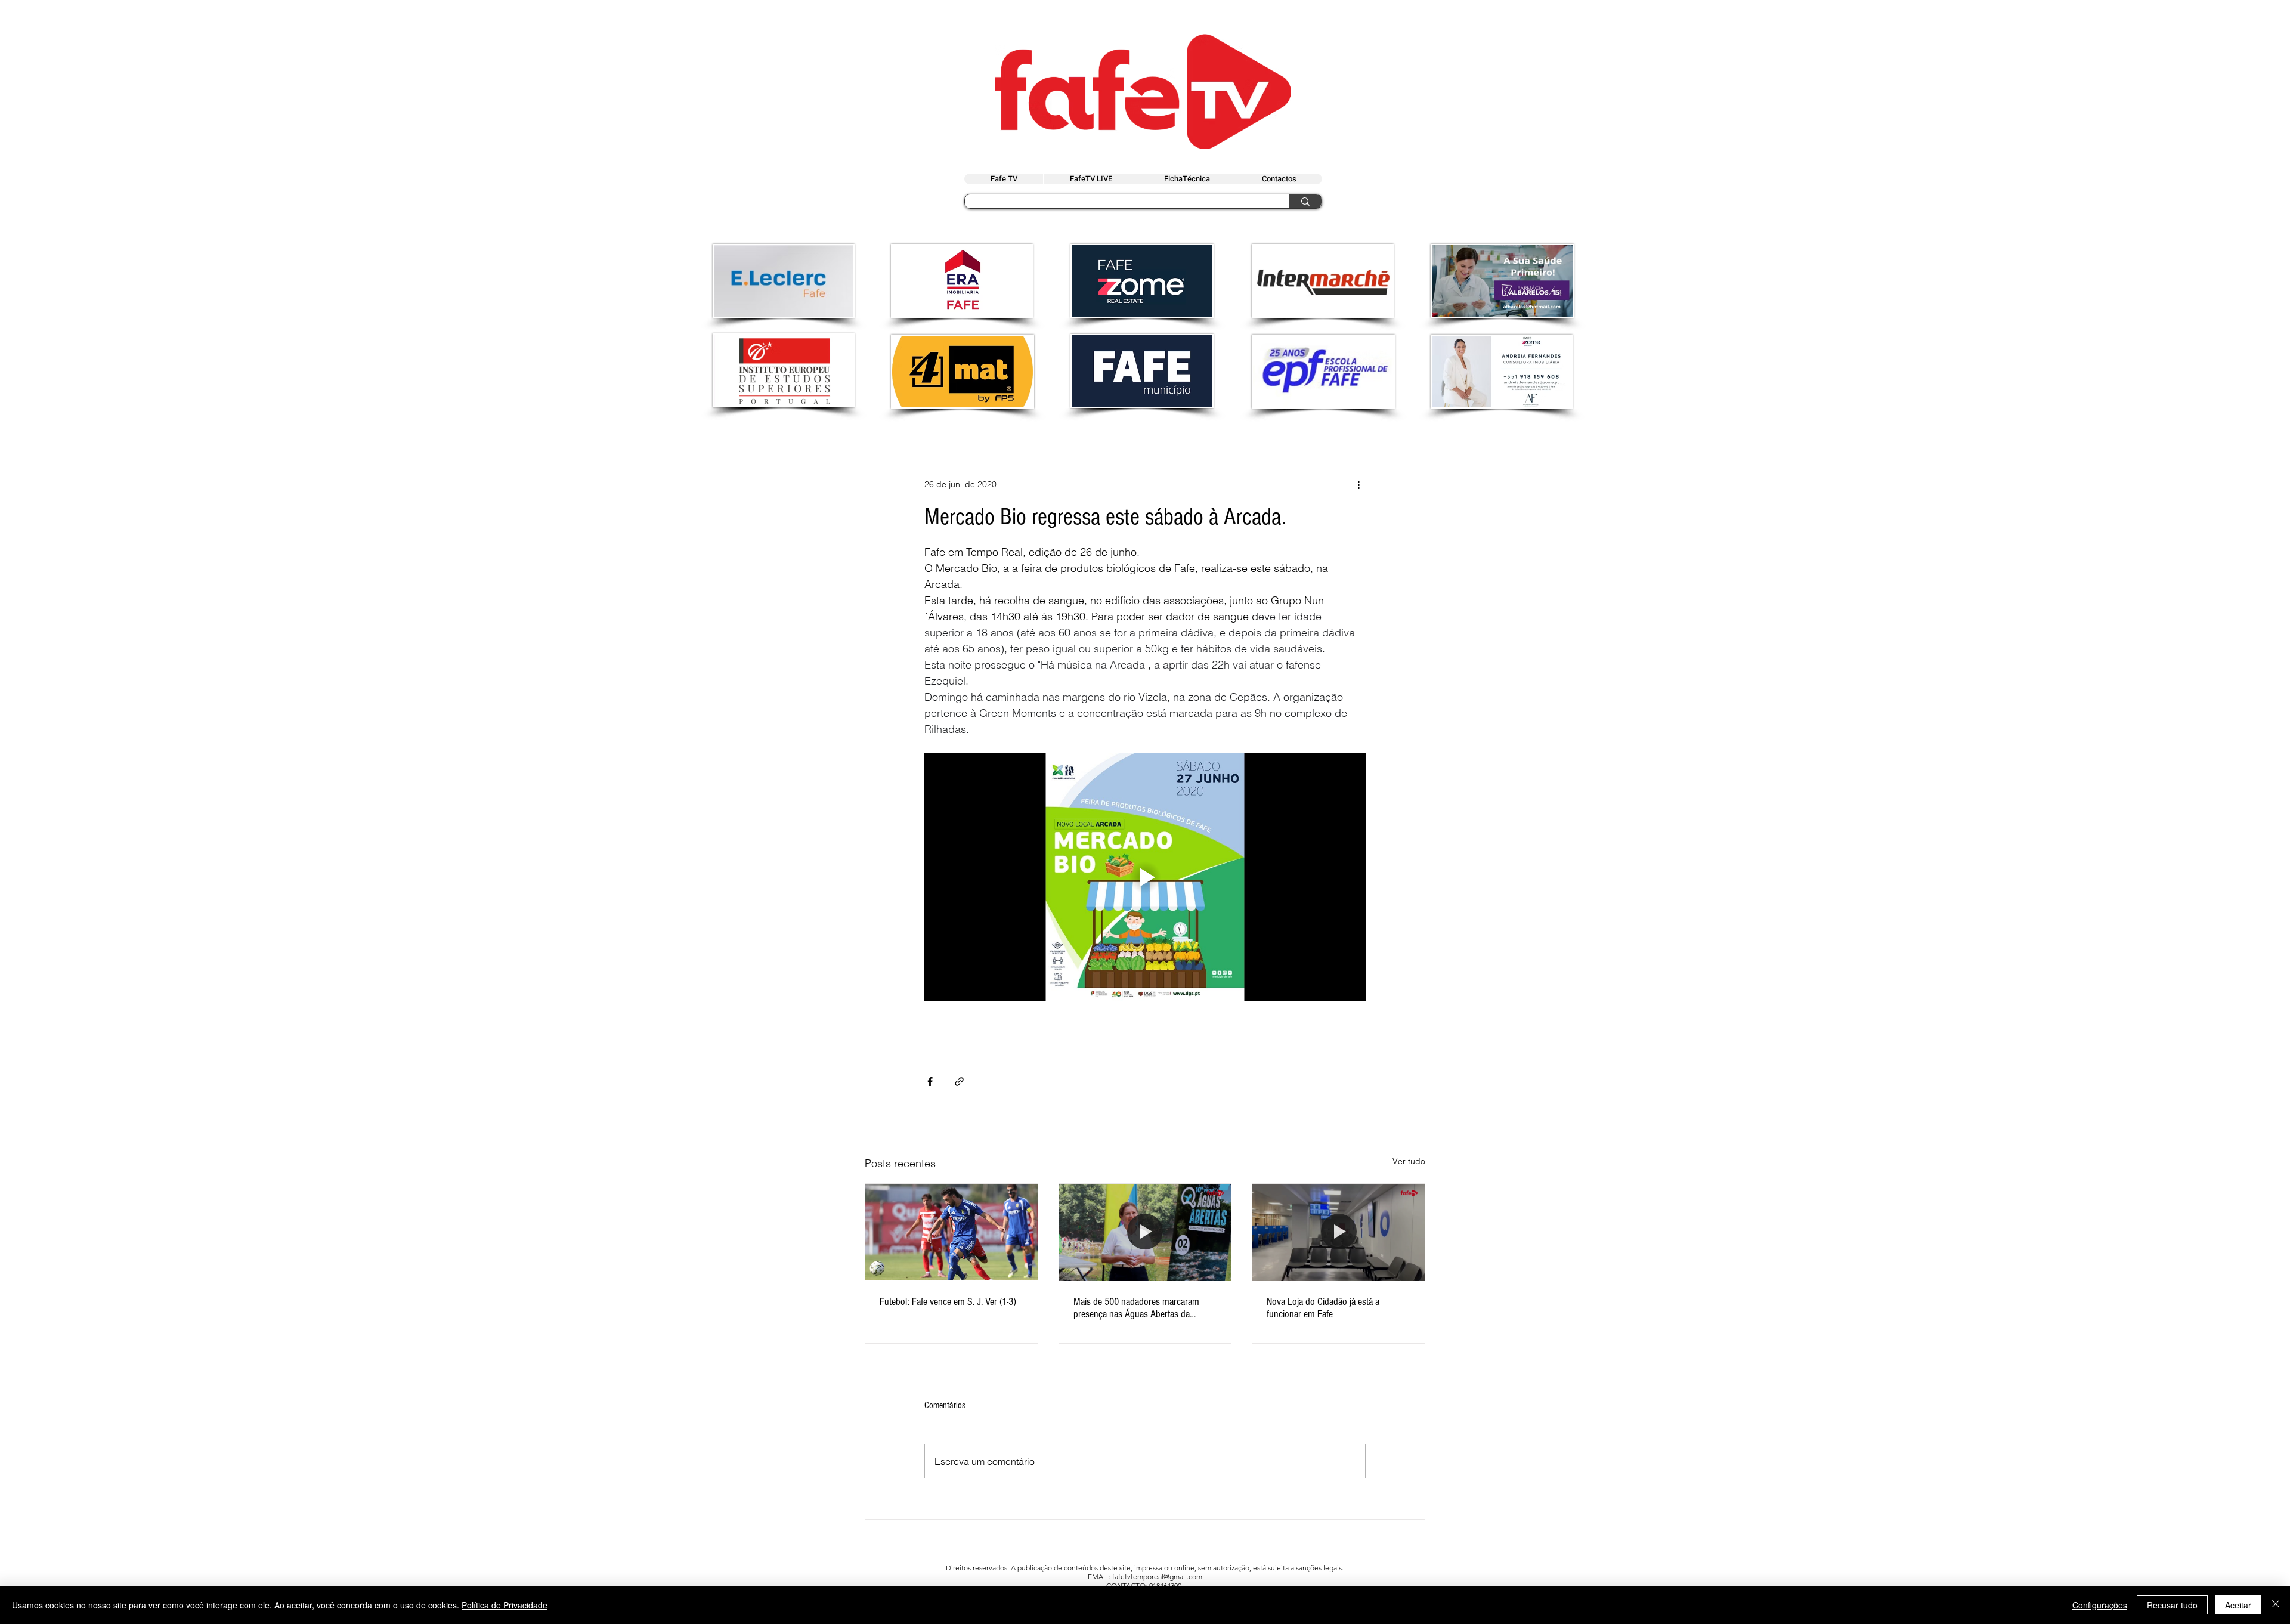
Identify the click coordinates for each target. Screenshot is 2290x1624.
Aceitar (2238, 1605)
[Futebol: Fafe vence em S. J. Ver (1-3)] (951, 1232)
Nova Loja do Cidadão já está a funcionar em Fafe (1323, 1308)
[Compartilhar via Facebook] (930, 1082)
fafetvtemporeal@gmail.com (1157, 1577)
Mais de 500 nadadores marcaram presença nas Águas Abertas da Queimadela (1136, 1308)
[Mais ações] (1358, 484)
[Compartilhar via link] (959, 1082)
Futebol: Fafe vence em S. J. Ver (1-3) (948, 1302)
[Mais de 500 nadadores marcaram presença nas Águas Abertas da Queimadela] (1145, 1232)
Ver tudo (1409, 1161)
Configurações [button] (2100, 1605)
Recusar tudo (2172, 1605)
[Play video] (1145, 877)
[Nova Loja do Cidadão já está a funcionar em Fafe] (1339, 1232)
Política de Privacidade (505, 1605)
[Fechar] (2276, 1605)
